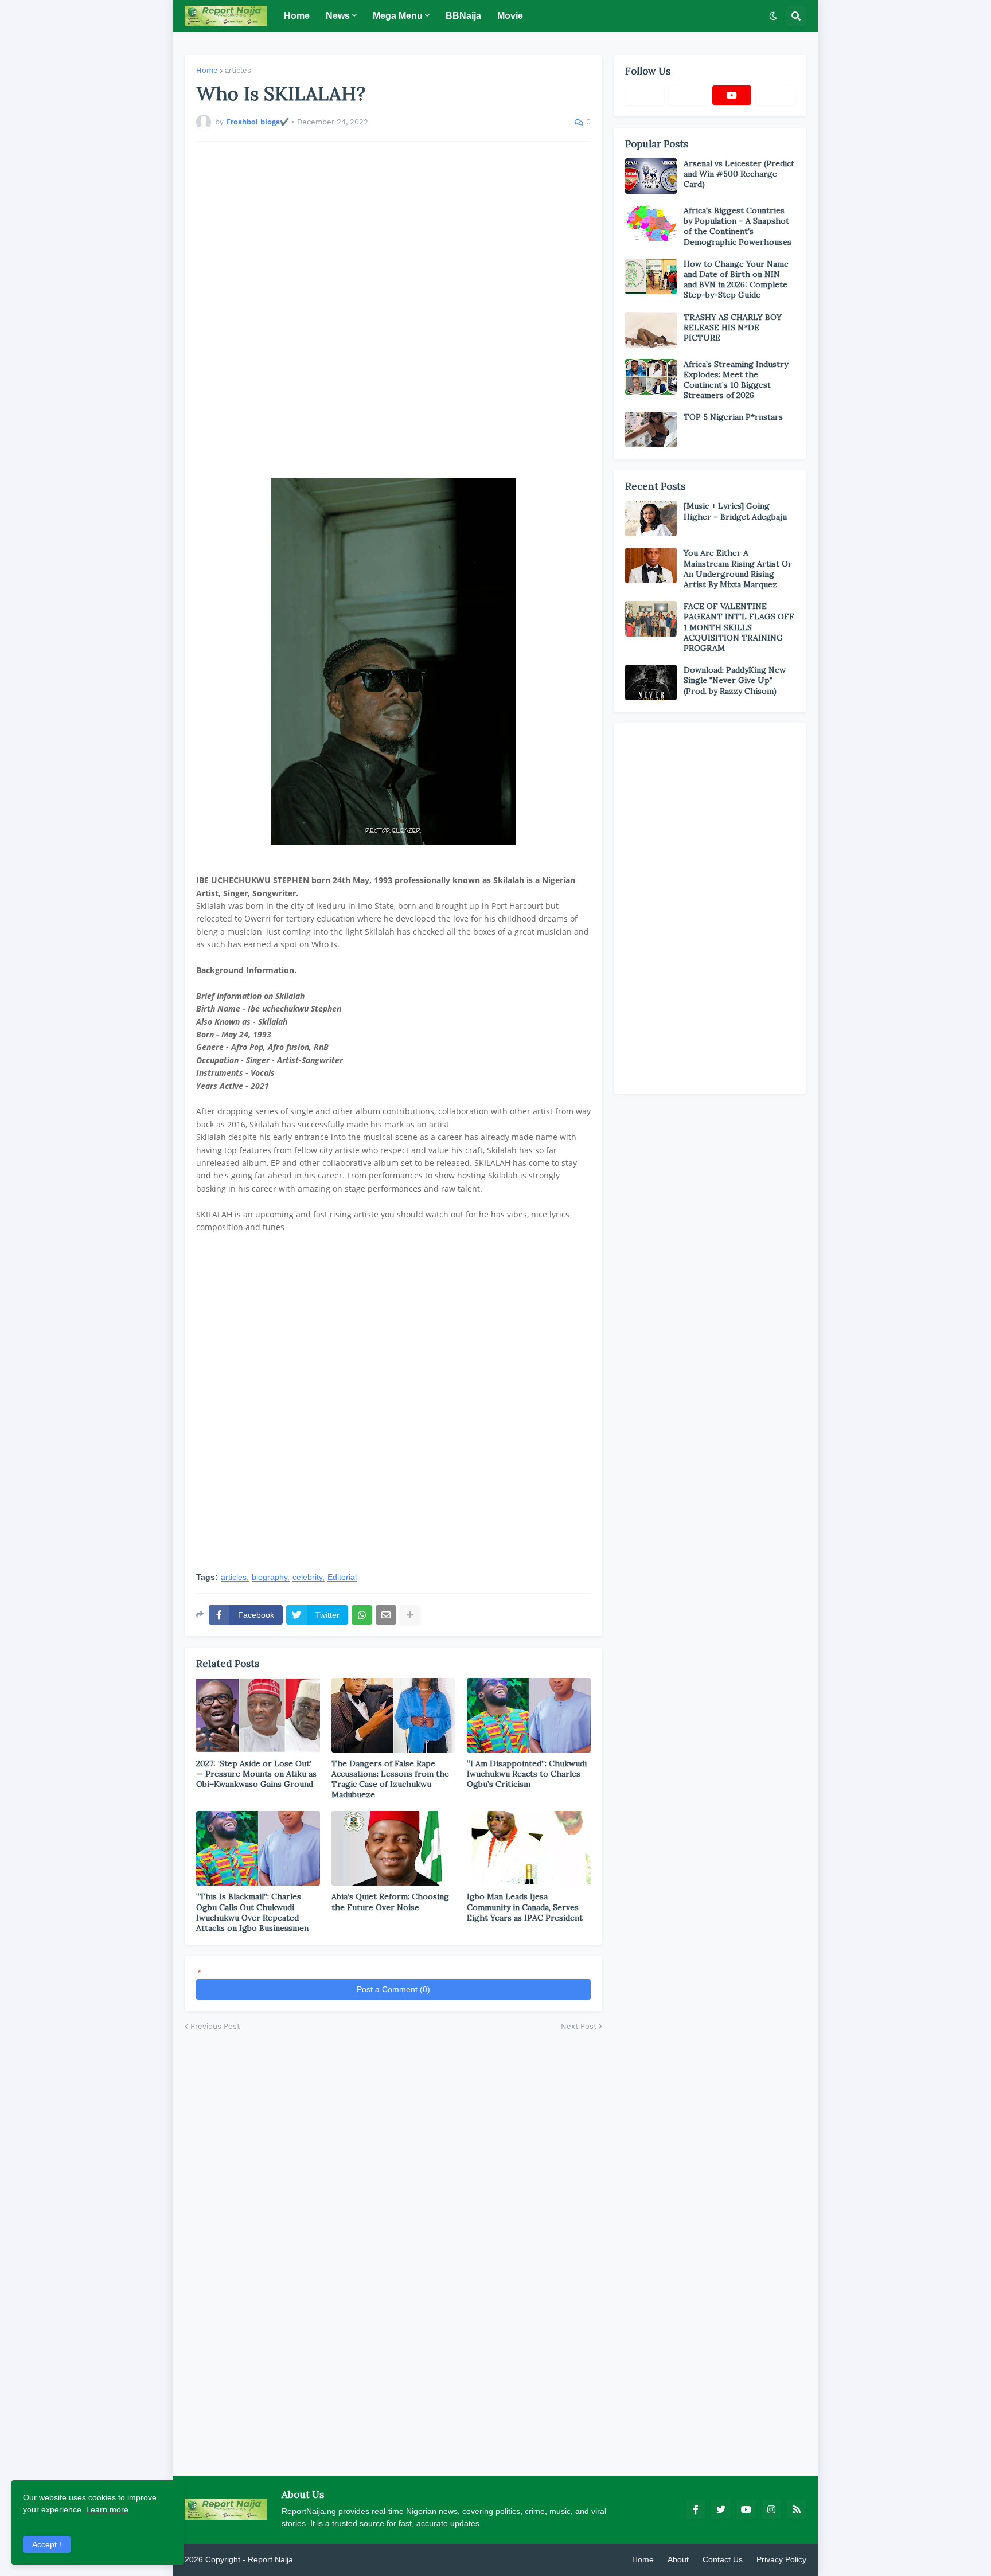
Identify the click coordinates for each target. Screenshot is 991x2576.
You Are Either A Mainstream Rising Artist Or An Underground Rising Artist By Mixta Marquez (738, 569)
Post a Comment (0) (393, 1989)
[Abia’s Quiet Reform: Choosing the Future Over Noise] (393, 1848)
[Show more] (410, 1615)
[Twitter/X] (688, 95)
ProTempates (319, 2559)
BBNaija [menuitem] (463, 16)
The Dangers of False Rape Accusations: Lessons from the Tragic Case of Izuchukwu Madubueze (390, 1779)
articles (238, 70)
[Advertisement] (393, 310)
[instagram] (771, 2509)
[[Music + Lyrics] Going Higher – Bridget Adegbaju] (651, 518)
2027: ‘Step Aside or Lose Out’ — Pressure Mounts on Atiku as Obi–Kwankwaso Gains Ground (256, 1774)
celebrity (307, 1577)
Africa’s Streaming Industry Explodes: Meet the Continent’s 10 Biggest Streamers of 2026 (736, 380)
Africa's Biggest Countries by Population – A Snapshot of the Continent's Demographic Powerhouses (738, 226)
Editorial (342, 1577)
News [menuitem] (338, 16)
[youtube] (732, 95)
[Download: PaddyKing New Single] (651, 682)
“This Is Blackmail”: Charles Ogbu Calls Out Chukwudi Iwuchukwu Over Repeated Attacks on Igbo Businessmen (252, 1912)
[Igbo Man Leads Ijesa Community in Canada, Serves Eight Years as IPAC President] (529, 1848)
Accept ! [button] (47, 2544)
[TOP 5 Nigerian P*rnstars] (651, 430)
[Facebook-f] (645, 95)
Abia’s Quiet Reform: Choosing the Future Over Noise (390, 1902)
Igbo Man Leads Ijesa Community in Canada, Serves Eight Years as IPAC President (525, 1907)
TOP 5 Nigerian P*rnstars (733, 417)
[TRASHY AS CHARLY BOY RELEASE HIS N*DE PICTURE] (651, 330)
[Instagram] (775, 95)
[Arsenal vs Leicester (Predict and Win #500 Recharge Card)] (651, 176)
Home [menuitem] (297, 16)
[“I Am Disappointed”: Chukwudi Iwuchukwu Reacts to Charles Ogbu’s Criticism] (529, 1715)
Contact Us (723, 2559)
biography (270, 1577)
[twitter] (721, 2509)
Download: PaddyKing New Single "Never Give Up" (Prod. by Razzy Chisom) (735, 680)
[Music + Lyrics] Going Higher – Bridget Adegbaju (735, 511)
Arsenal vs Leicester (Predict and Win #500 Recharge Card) (739, 174)
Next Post (579, 2026)
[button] (773, 16)
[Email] (386, 1615)
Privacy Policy (781, 2559)
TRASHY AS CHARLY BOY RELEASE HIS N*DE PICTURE (733, 327)
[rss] (797, 2509)
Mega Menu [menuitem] (398, 16)
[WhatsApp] (362, 1615)
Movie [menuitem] (510, 16)
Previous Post (215, 2026)
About (678, 2559)
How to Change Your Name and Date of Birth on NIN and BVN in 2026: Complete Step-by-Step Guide (736, 280)
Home (207, 70)
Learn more (107, 2509)
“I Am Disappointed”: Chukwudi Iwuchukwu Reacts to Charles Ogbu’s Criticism (527, 1774)
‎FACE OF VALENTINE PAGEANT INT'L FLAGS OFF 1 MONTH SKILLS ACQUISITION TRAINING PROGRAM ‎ (739, 627)
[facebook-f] (696, 2509)
